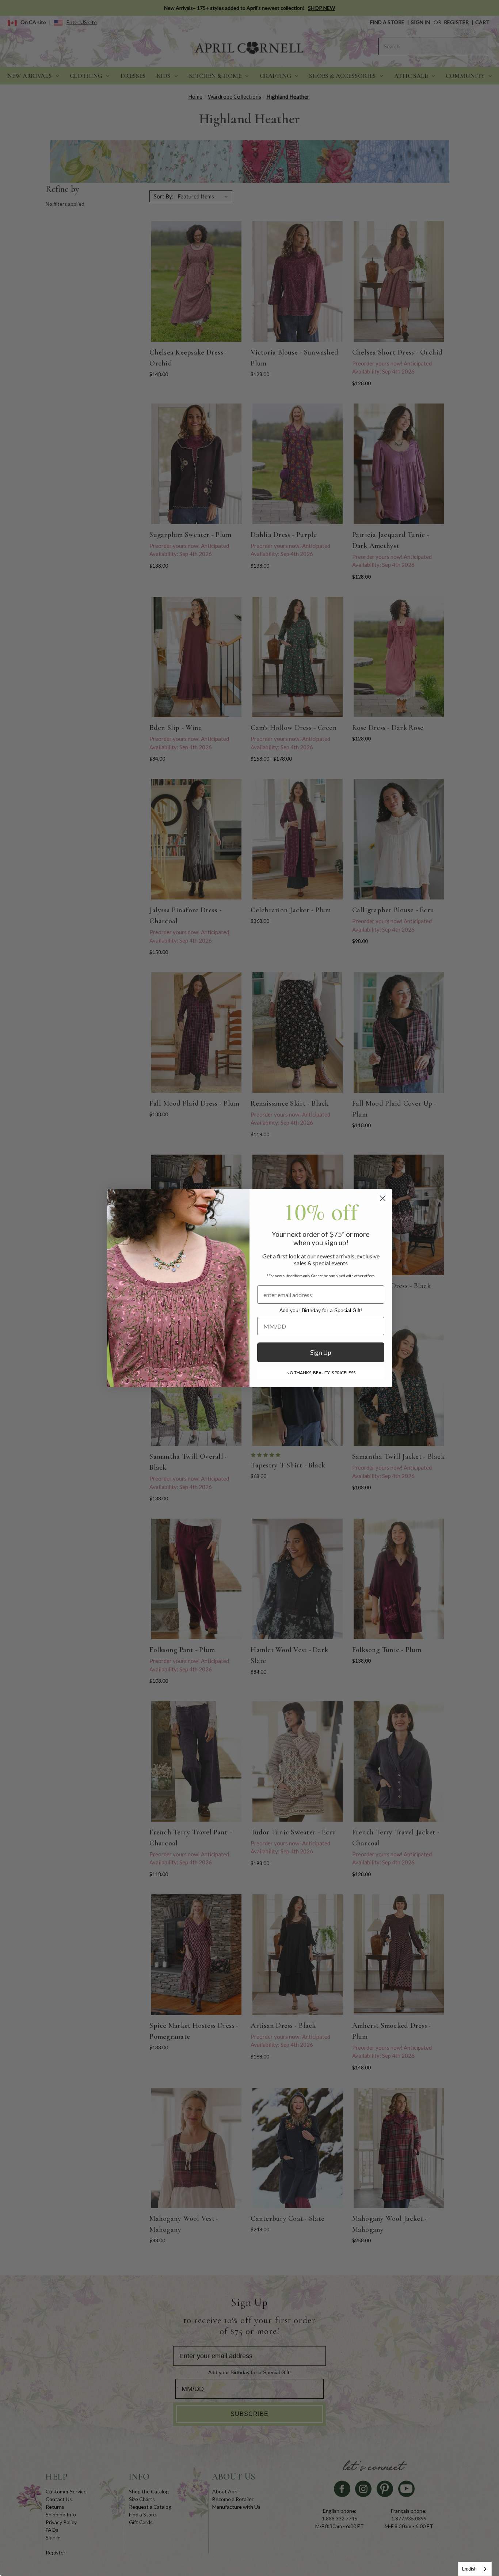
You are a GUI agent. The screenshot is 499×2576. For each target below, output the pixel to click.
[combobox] (475, 2569)
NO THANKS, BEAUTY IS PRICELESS (321, 1373)
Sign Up (321, 1352)
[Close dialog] (383, 1198)
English (469, 2569)
